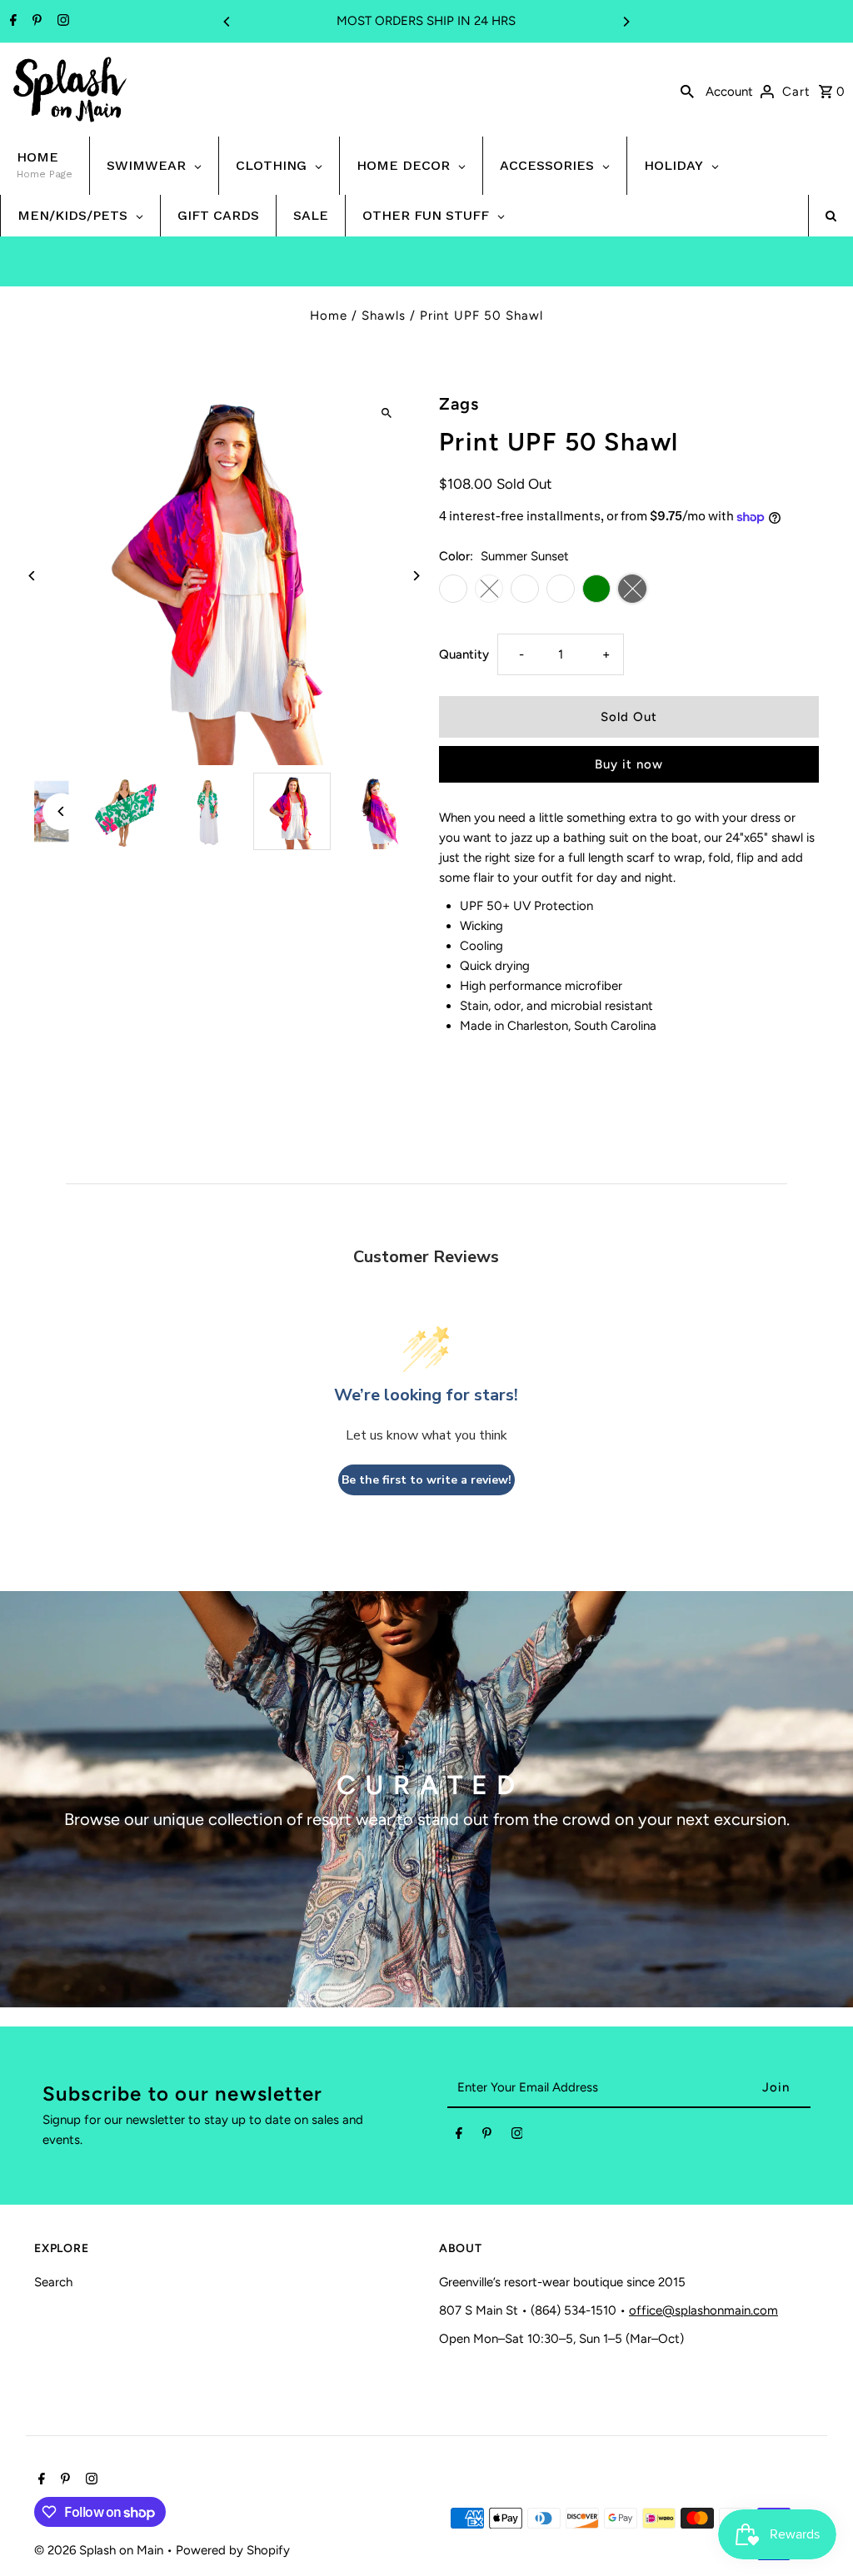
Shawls (384, 316)
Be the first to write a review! (426, 1480)
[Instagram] (61, 22)
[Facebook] (11, 22)
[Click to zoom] (387, 413)
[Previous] (227, 22)
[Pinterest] (35, 22)
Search (53, 2282)
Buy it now (629, 764)
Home (329, 316)
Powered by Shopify (233, 2550)
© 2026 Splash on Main (100, 2550)
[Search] (687, 90)
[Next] (626, 22)
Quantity (464, 654)
